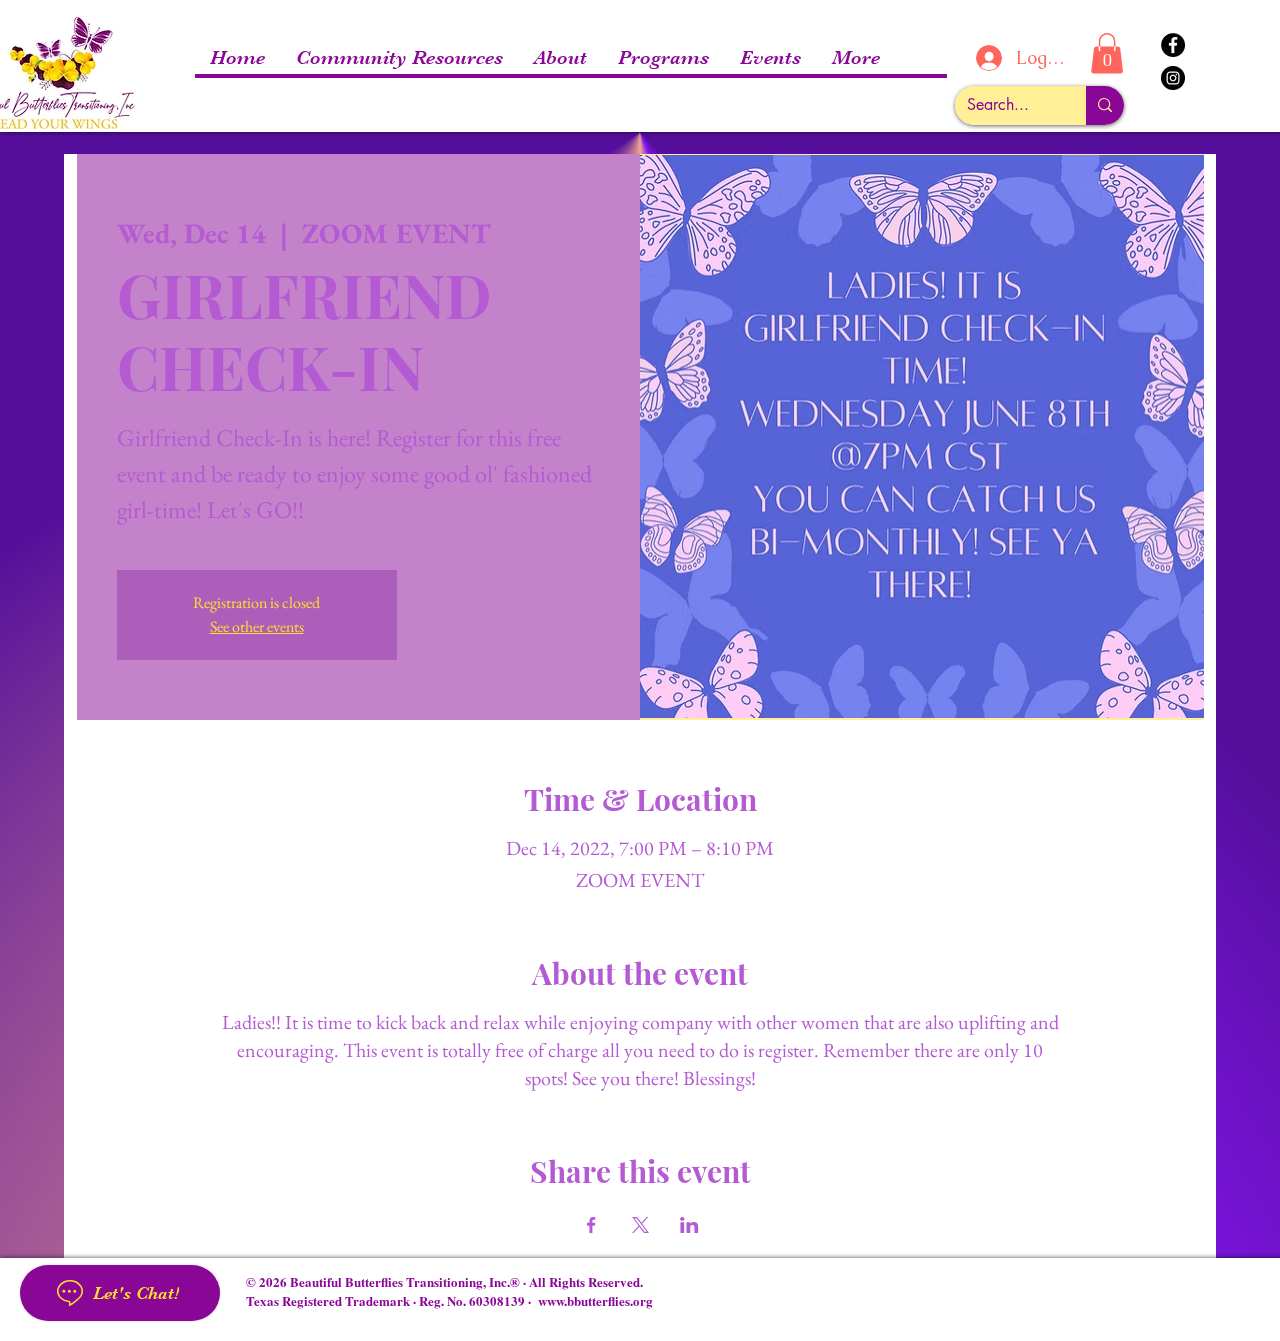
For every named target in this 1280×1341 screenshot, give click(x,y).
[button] (1107, 53)
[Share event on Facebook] (591, 1225)
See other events (257, 626)
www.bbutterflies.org (595, 1300)
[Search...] (1105, 105)
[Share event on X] (640, 1225)
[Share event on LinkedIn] (689, 1225)
